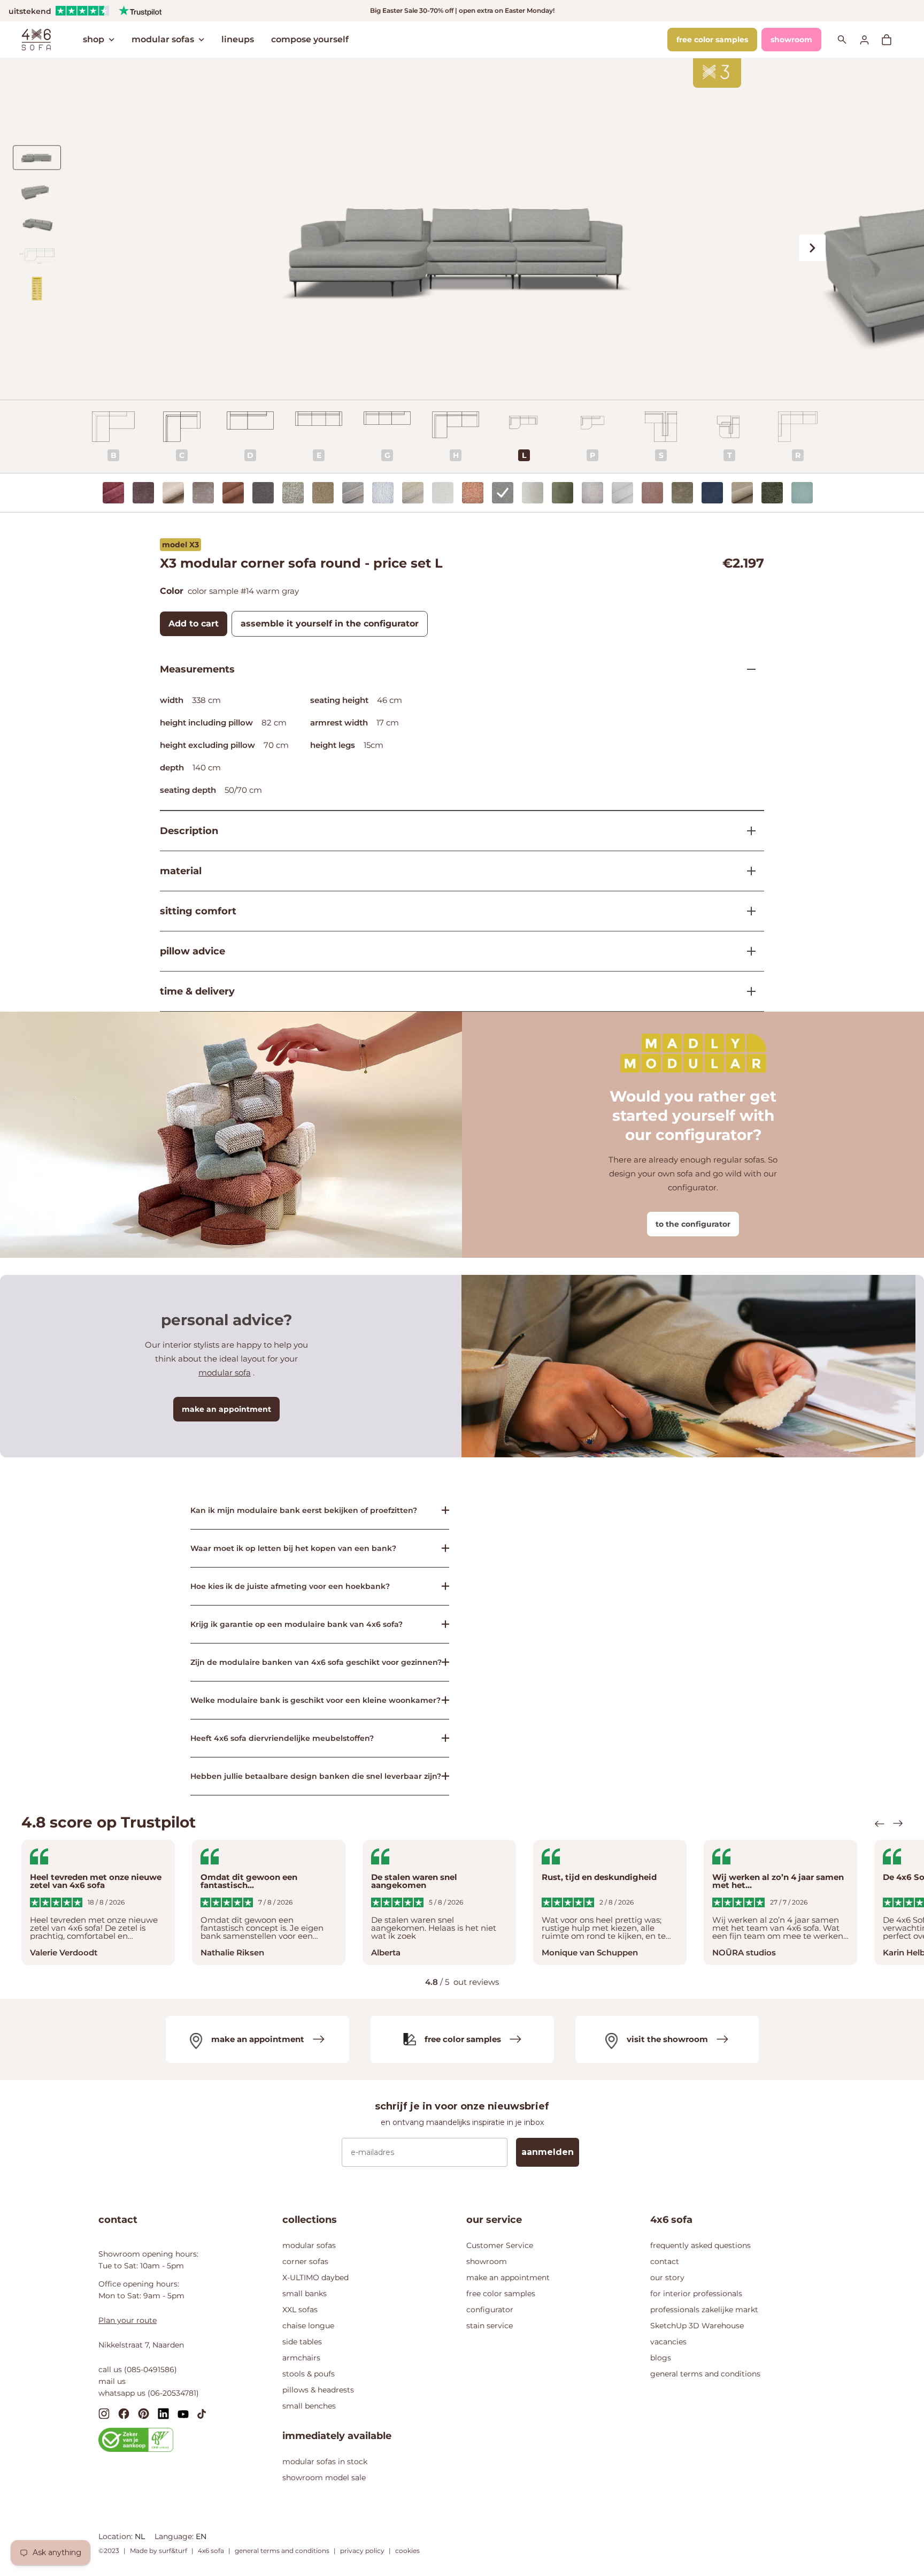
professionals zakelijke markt (704, 2310)
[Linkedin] (163, 2414)
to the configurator (693, 1224)
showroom (791, 40)
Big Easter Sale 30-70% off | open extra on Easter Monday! (462, 10)
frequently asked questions (700, 2245)
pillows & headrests (318, 2390)
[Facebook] (124, 2414)
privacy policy (362, 2551)
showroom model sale (324, 2478)
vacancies (668, 2342)
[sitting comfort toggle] (747, 911)
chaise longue (308, 2326)
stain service (490, 2326)
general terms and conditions (705, 2374)
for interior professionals (696, 2294)
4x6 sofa (211, 2551)
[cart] (892, 40)
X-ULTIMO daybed (315, 2277)
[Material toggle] (747, 871)
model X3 (180, 545)
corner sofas (305, 2261)
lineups (238, 39)
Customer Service (500, 2245)
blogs (661, 2358)
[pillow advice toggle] (747, 951)
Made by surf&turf (159, 2551)
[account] (871, 39)
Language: (175, 2536)
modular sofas (163, 39)
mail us (112, 2381)
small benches (309, 2406)
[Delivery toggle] (747, 991)
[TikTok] (202, 2413)
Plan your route (128, 2320)
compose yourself (310, 39)
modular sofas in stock (325, 2462)
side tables (302, 2342)
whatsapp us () (149, 2393)
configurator (490, 2310)
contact (665, 2261)
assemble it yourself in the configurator (330, 624)
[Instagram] (104, 2414)
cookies (407, 2551)
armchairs (301, 2358)
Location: (117, 2536)
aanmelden (548, 2152)
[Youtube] (183, 2413)
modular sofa (225, 1373)
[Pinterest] (144, 2414)
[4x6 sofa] (36, 39)
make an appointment (226, 1409)
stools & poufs (309, 2374)
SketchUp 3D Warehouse (697, 2326)
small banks (305, 2294)
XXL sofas (300, 2310)
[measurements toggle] (747, 669)
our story (667, 2277)
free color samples (712, 40)
